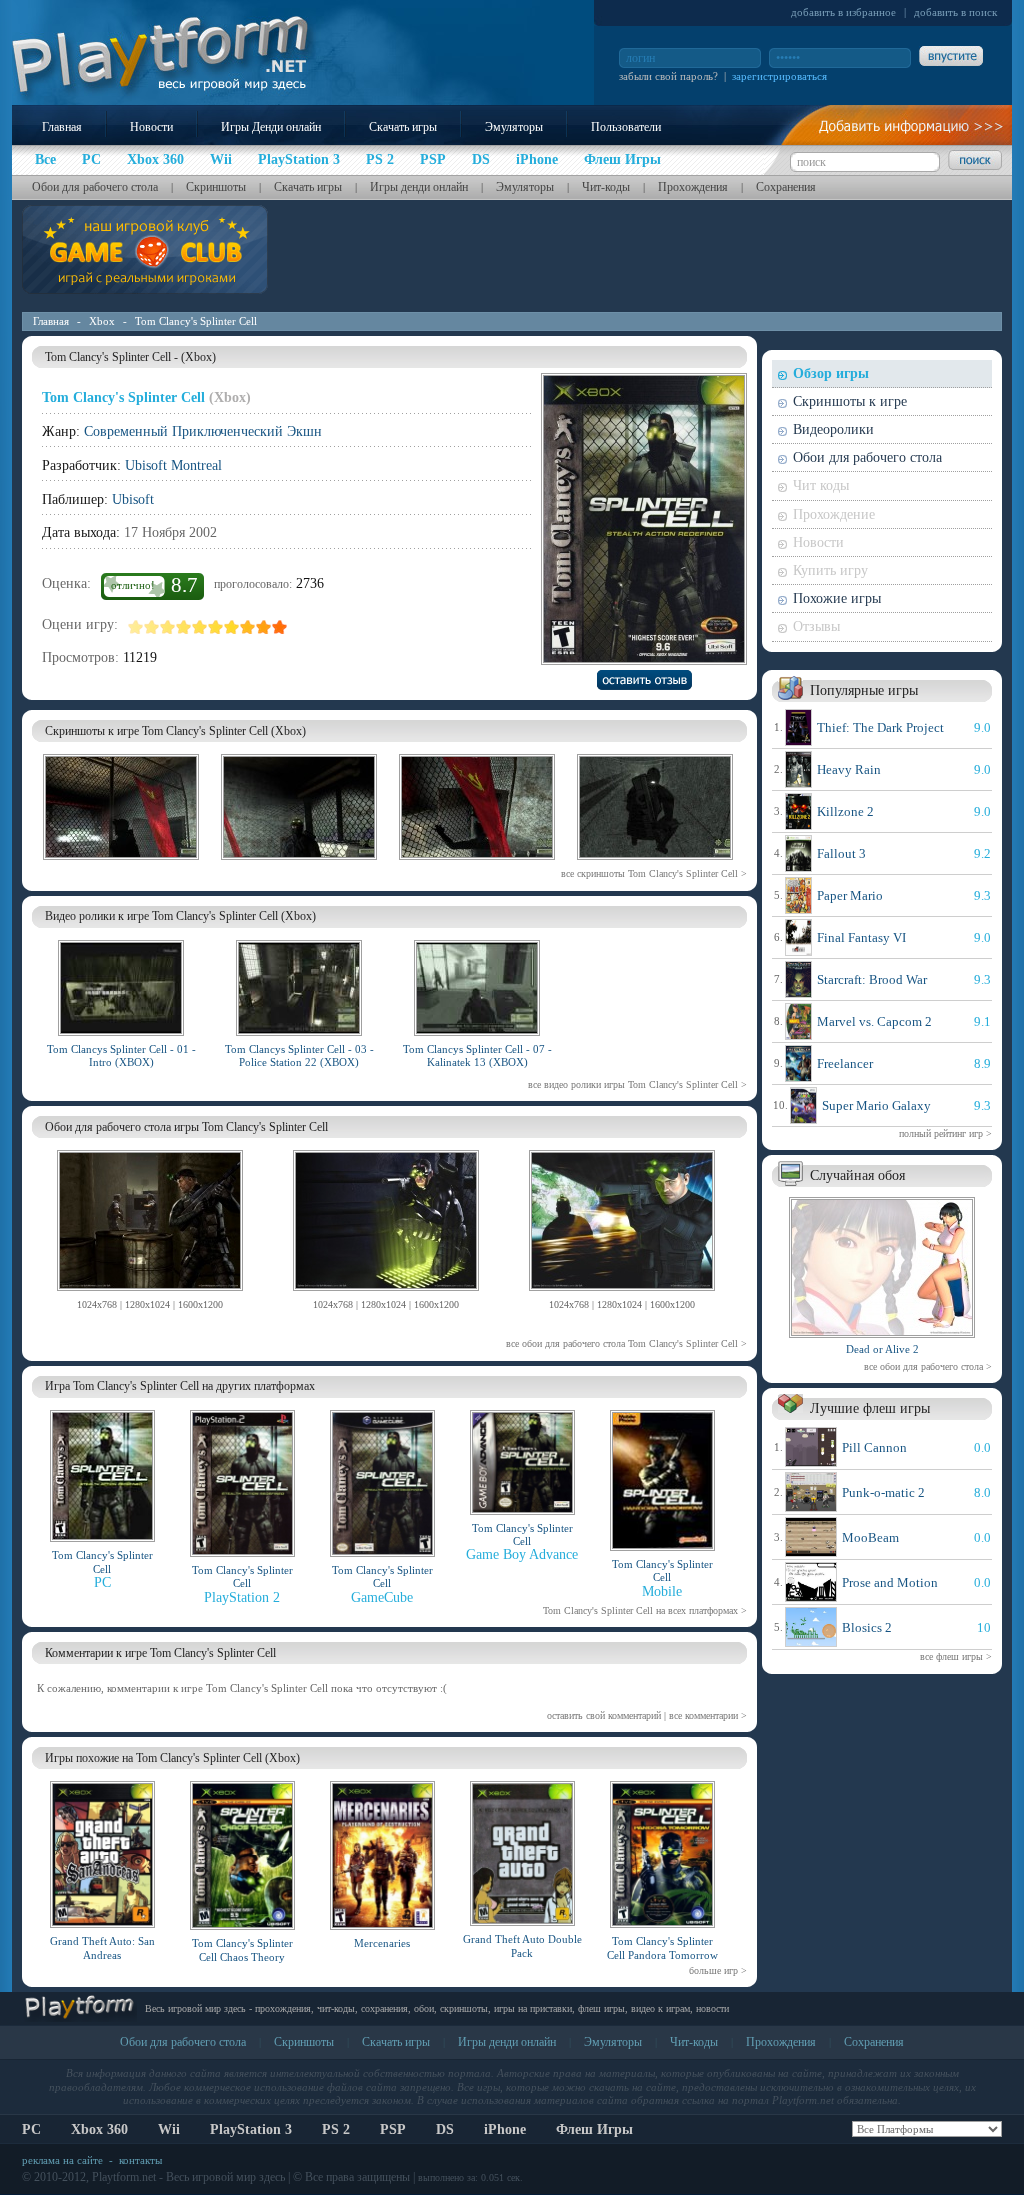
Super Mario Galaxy (876, 1105)
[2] (152, 627)
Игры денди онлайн (419, 187)
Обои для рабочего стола (95, 187)
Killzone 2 (845, 811)
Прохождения (693, 187)
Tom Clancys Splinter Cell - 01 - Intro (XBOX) (121, 1055)
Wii (169, 2129)
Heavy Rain (849, 769)
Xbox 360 (99, 2129)
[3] (168, 627)
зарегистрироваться (779, 76)
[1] (136, 627)
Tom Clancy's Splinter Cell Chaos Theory (242, 1949)
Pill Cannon (874, 1447)
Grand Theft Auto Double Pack (522, 1945)
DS (445, 2129)
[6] (216, 627)
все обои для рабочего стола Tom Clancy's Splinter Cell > (626, 1343)
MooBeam (870, 1537)
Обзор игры (831, 373)
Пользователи (626, 127)
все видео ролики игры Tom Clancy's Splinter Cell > (637, 1084)
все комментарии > (708, 1715)
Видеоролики (833, 429)
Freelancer (845, 1063)
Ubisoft (133, 499)
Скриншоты (216, 187)
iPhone (505, 2129)
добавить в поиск (955, 12)
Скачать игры (403, 127)
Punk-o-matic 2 (883, 1492)
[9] (264, 627)
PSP (393, 2129)
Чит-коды (606, 187)
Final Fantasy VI (861, 937)
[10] (280, 627)
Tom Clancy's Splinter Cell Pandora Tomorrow (662, 1947)
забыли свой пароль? (668, 76)
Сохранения (786, 187)
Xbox (102, 321)
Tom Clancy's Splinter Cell (196, 321)
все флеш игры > (956, 1656)
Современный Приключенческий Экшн (203, 431)
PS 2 (336, 2129)
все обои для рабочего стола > (928, 1366)
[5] (200, 627)
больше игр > (718, 1970)
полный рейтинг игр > (945, 1133)
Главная (62, 127)
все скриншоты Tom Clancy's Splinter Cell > (654, 873)
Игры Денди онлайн (271, 127)
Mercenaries (382, 1943)
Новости (151, 127)
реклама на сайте (62, 2160)
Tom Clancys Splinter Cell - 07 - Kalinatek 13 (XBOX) (477, 1055)
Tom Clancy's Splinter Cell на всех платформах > (645, 1610)
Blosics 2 (867, 1627)
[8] (248, 627)
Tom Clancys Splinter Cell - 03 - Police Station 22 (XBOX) (299, 1055)
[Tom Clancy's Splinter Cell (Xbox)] (121, 863)
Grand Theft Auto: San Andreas (102, 1947)
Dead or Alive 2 (882, 1349)
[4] (184, 627)
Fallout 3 (841, 853)
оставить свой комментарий (604, 1715)
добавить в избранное (843, 12)
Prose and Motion (890, 1582)
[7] (232, 627)
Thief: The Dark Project (880, 727)
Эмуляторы (514, 127)
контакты (140, 2160)
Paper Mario (850, 895)
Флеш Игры (594, 2129)
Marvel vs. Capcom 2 (874, 1021)
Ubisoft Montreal (173, 465)
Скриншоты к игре (850, 401)
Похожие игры (837, 598)
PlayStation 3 (251, 2129)
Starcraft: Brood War (872, 979)
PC (31, 2129)
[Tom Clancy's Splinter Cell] (150, 1294)
